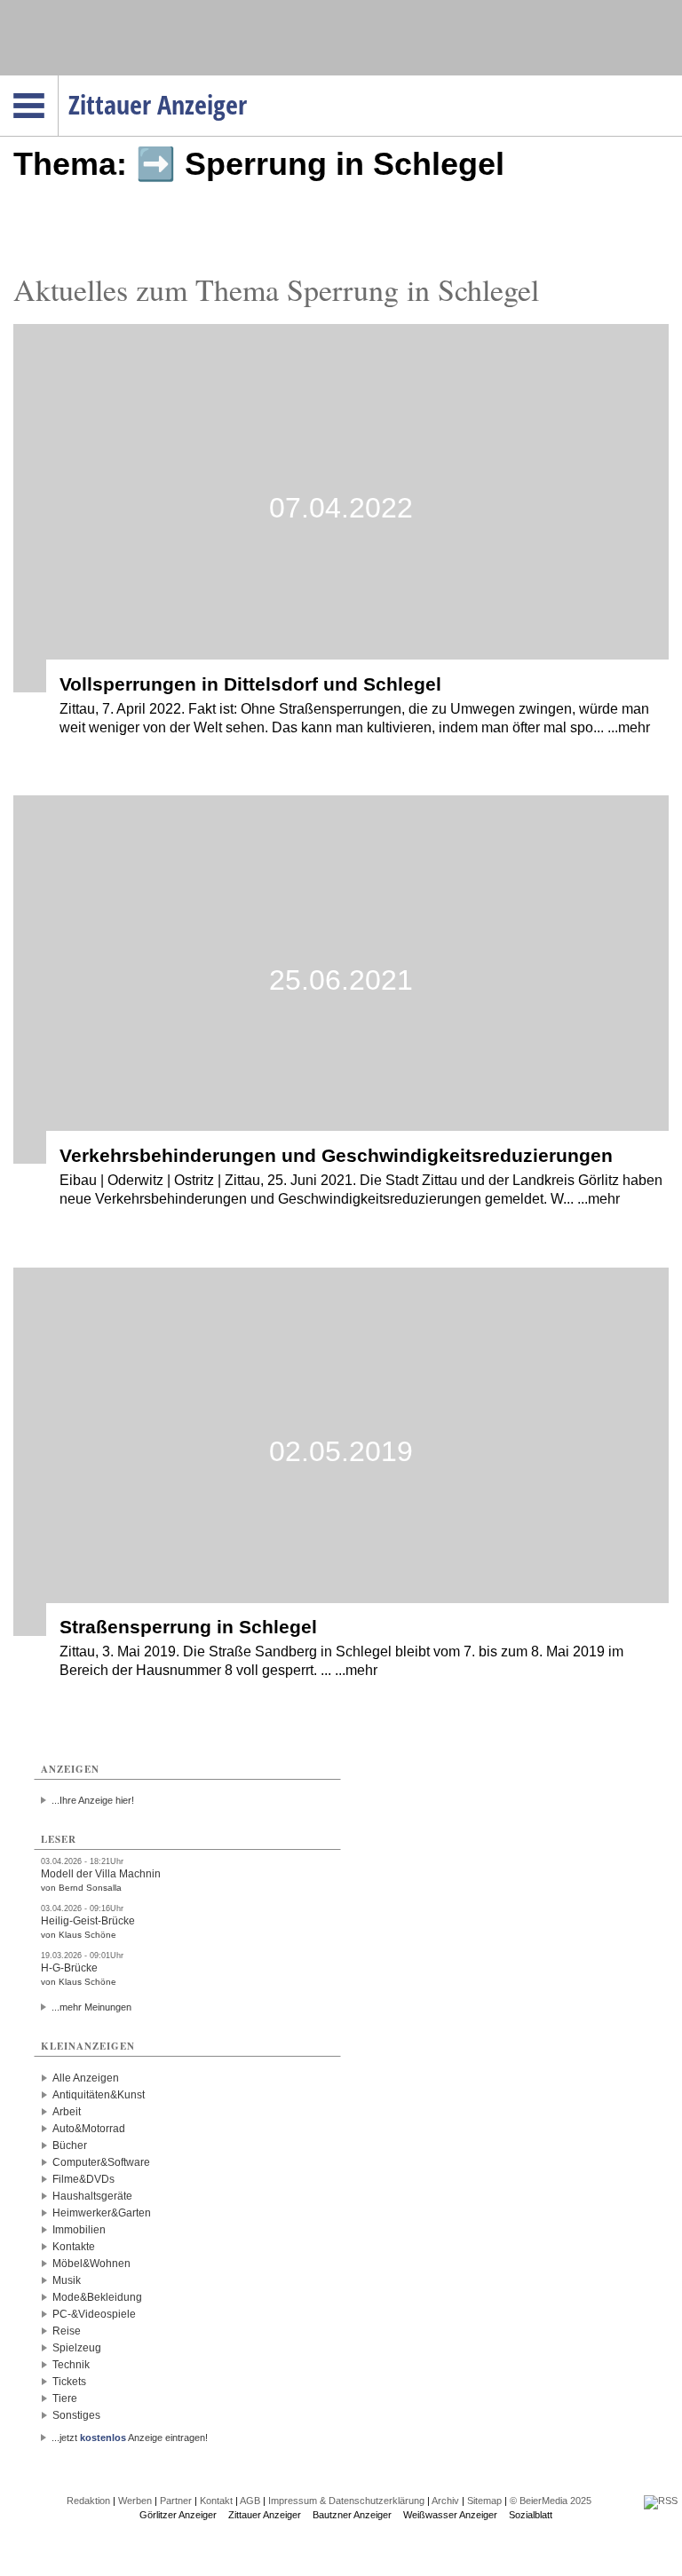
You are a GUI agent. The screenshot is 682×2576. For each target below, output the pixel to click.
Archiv (445, 2501)
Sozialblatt (531, 2515)
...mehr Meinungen (91, 2007)
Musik (67, 2280)
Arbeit (67, 2112)
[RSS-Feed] (661, 2501)
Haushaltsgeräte (92, 2196)
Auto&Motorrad (89, 2129)
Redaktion (88, 2501)
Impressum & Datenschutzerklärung (346, 2501)
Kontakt (216, 2501)
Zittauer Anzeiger (265, 2515)
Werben (135, 2501)
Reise (67, 2331)
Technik (71, 2365)
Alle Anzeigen (86, 2078)
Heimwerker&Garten (102, 2213)
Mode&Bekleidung (97, 2297)
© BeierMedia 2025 (551, 2501)
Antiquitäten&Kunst (99, 2095)
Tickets (69, 2382)
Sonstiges (76, 2415)
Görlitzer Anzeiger (178, 2515)
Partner (176, 2501)
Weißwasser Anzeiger (450, 2515)
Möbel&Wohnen (91, 2264)
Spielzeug (77, 2348)
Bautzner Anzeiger (352, 2515)
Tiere (65, 2398)
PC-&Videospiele (94, 2314)
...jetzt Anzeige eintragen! (130, 2438)
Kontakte (74, 2247)
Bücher (70, 2145)
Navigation (58, 81)
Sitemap (484, 2501)
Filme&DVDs (83, 2179)
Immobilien (79, 2230)
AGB (250, 2501)
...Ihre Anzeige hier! (93, 1800)
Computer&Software (101, 2162)
